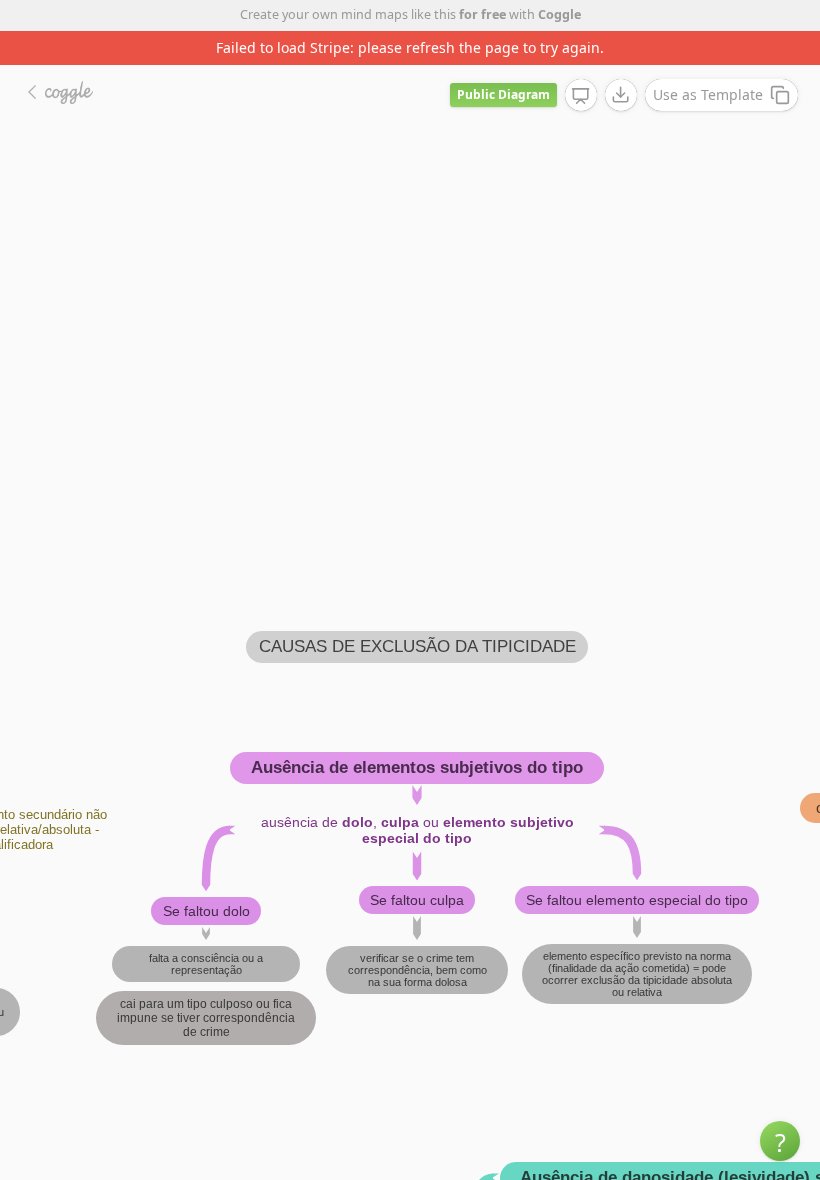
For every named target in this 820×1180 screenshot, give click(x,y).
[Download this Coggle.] (621, 95)
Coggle (559, 14)
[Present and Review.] (581, 96)
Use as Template (708, 94)
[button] (780, 1141)
